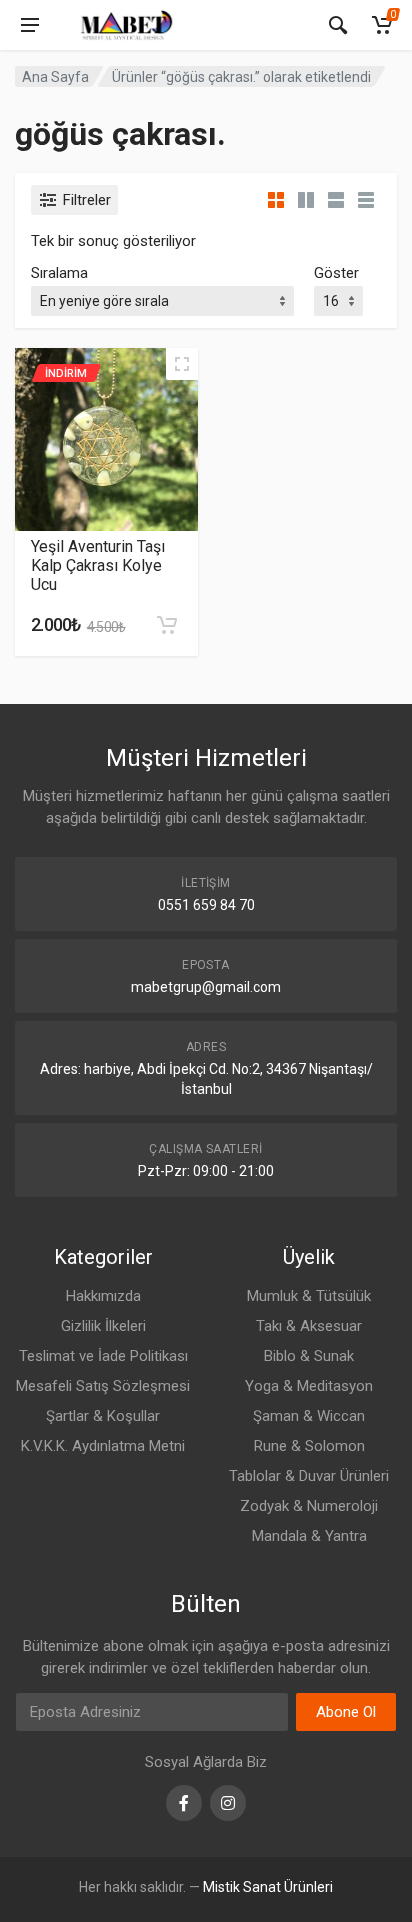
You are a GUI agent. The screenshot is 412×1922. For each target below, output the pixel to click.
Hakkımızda (103, 1296)
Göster (336, 273)
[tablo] (366, 200)
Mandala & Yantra (309, 1536)
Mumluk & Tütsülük (309, 1296)
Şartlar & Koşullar (103, 1416)
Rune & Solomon (309, 1446)
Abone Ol (346, 1712)
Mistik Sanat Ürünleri (268, 1887)
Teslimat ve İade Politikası (103, 1356)
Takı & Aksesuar (309, 1326)
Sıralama (59, 273)
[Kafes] (276, 200)
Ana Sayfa (55, 77)
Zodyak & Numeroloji (309, 1506)
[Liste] (336, 200)
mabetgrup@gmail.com (206, 987)
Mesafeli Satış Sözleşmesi (103, 1386)
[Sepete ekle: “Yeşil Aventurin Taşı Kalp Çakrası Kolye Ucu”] (167, 625)
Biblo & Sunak (309, 1356)
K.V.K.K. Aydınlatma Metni (103, 1446)
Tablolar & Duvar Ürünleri (309, 1476)
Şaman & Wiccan (309, 1416)
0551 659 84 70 (206, 905)
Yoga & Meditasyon (309, 1386)
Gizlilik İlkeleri (103, 1326)
